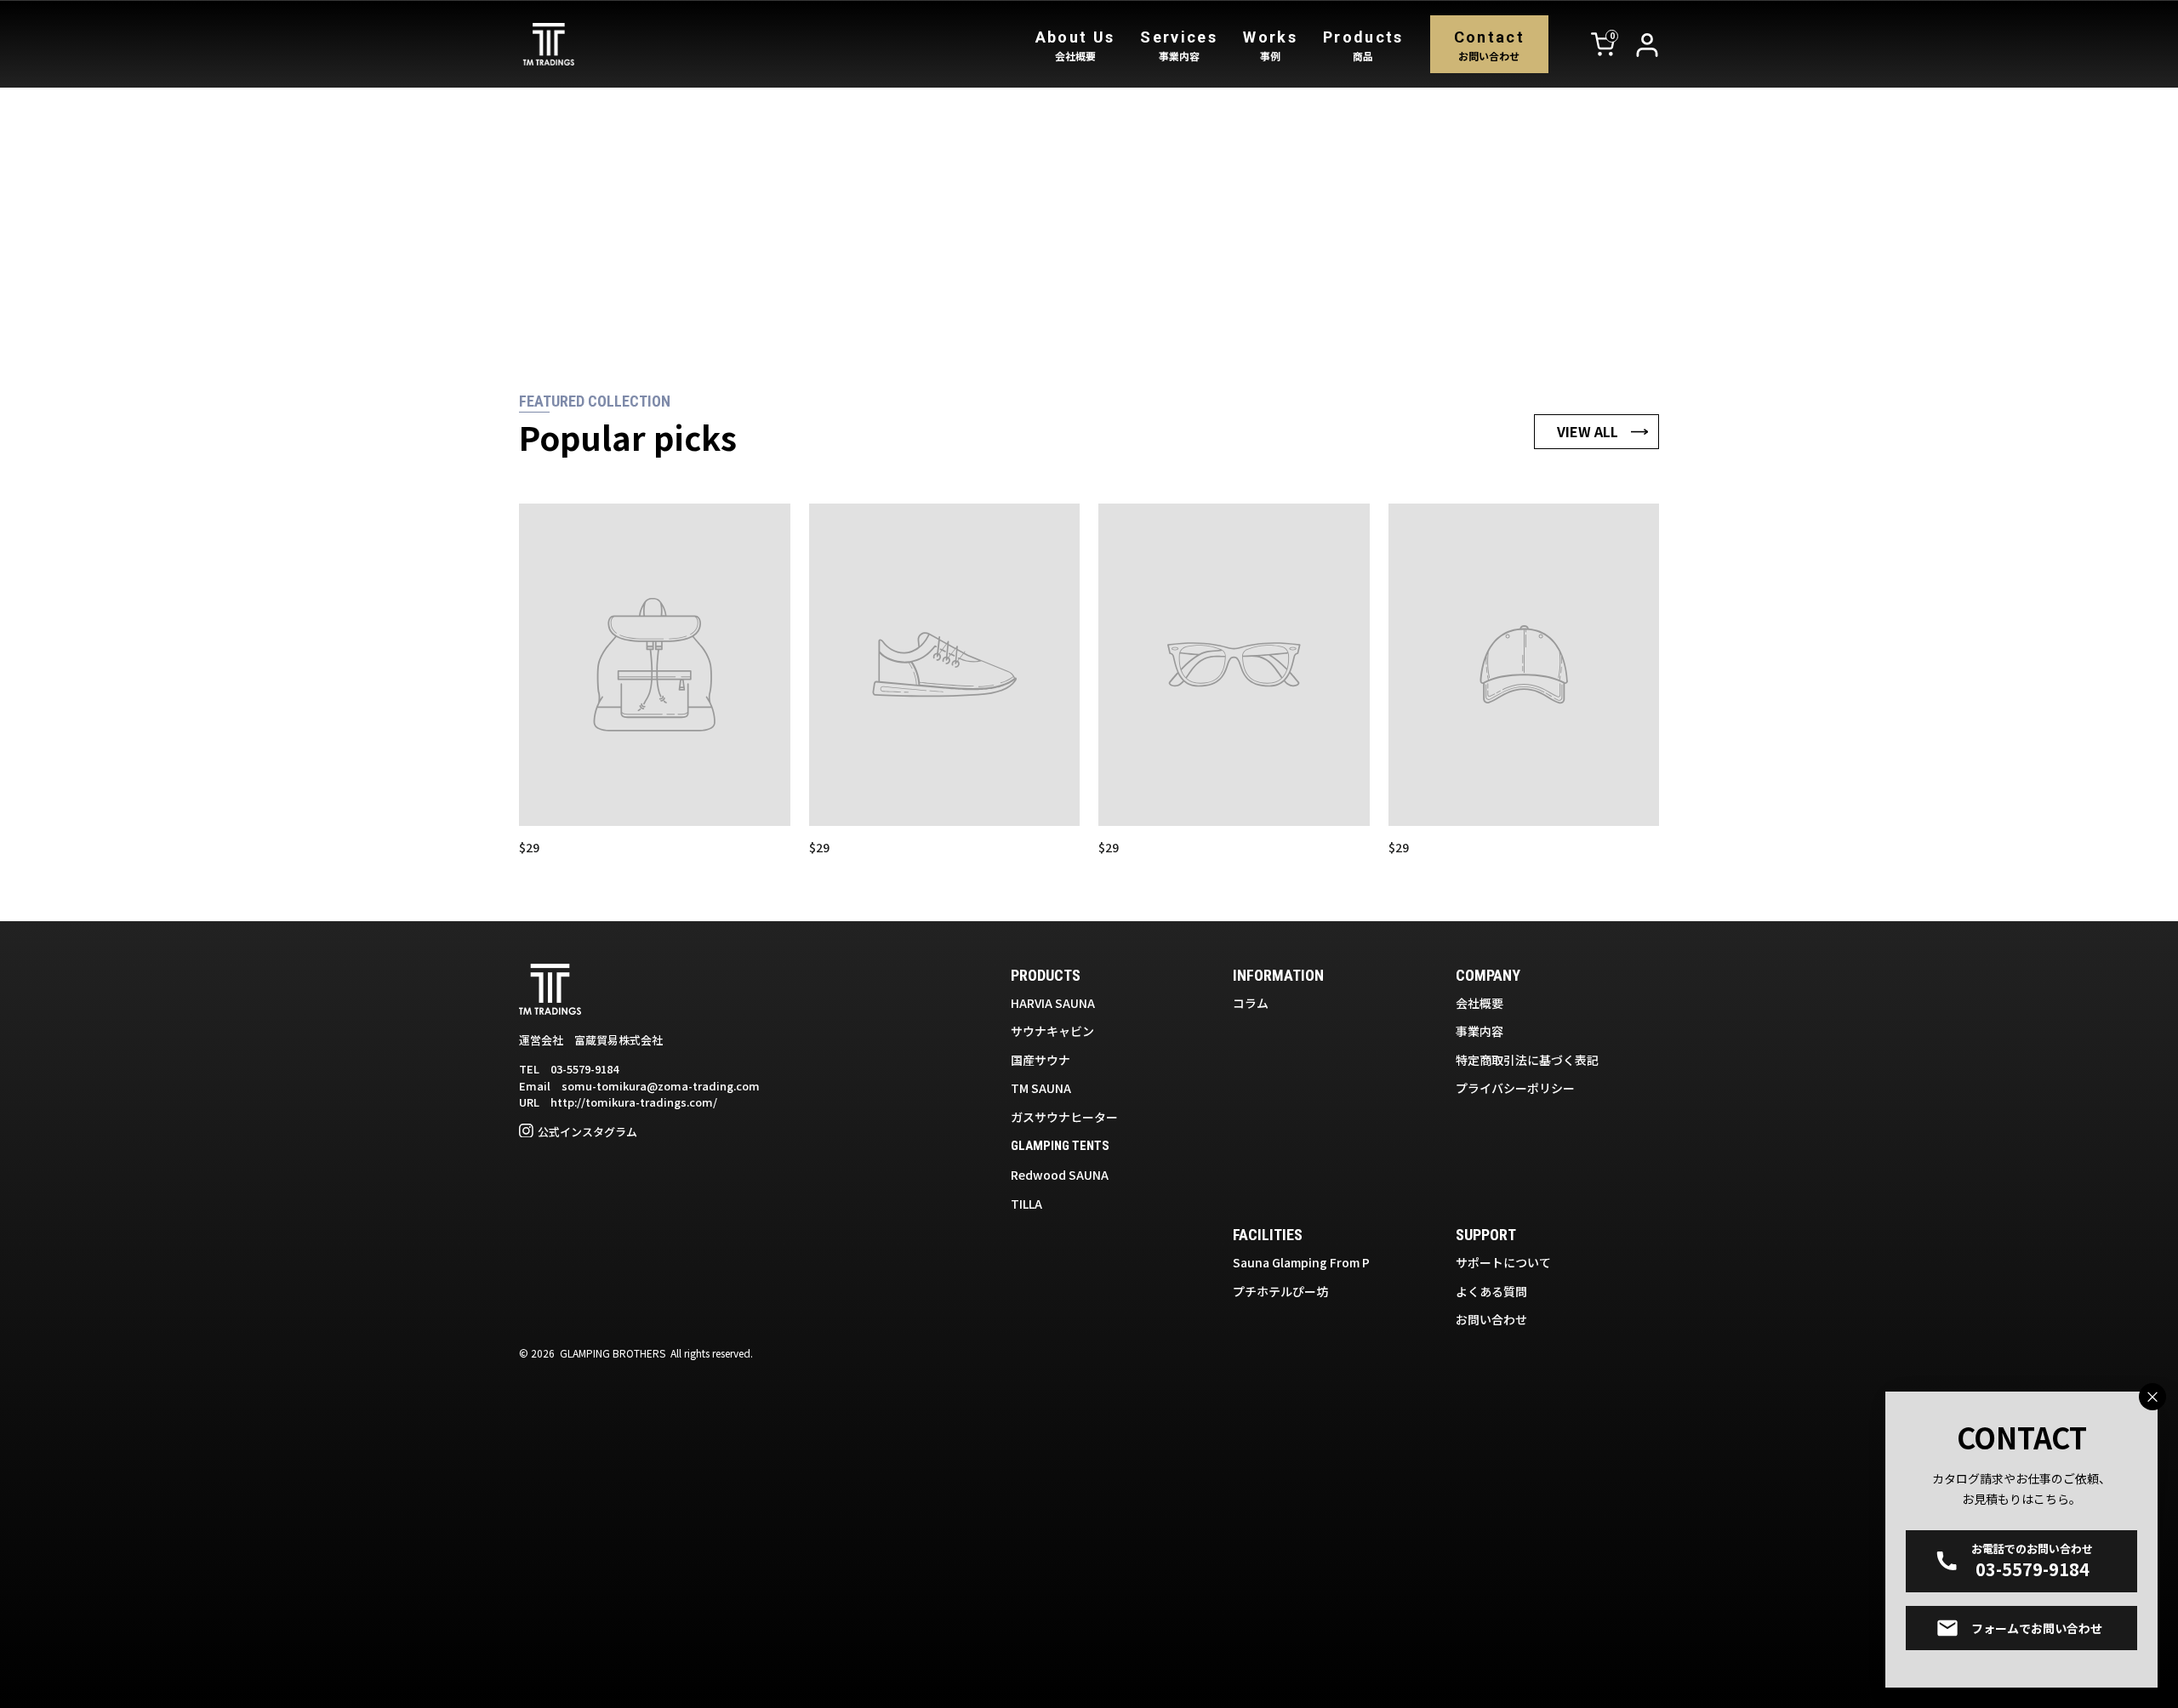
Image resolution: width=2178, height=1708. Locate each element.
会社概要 (1480, 1003)
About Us (1075, 46)
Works (1270, 46)
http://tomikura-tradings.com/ (634, 1102)
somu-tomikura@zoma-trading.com (661, 1086)
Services (1179, 46)
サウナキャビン (1052, 1031)
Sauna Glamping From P (1301, 1262)
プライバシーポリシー (1515, 1088)
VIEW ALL (1588, 431)
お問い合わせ (1491, 1319)
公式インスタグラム (587, 1132)
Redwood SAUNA (1060, 1175)
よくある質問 (1491, 1291)
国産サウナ (1041, 1060)
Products (1363, 46)
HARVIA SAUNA (1053, 1003)
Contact (1489, 46)
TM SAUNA (1041, 1088)
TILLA (1026, 1204)
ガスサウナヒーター (1064, 1117)
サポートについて (1503, 1262)
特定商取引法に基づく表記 (1527, 1060)
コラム (1251, 1003)
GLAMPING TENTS (1060, 1146)
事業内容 (1480, 1031)
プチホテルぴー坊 (1280, 1291)
